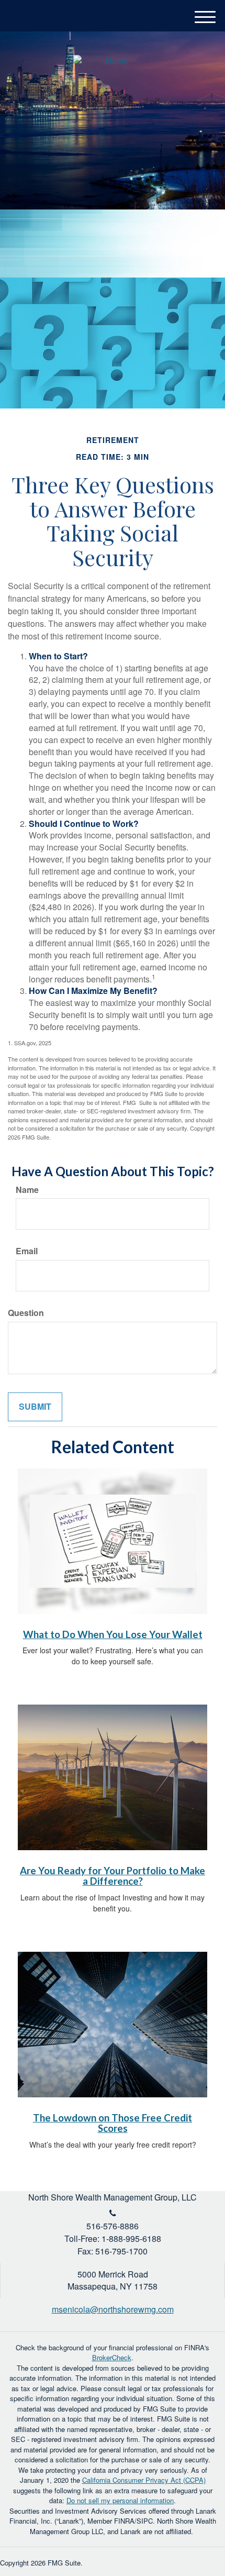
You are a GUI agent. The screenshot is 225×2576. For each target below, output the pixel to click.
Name (27, 1190)
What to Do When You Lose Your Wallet (113, 1634)
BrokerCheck (112, 2357)
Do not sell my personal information (120, 2500)
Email (27, 1251)
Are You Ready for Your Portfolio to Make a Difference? (113, 1876)
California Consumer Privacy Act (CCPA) (144, 2480)
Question (26, 1313)
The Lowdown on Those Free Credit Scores (113, 2123)
